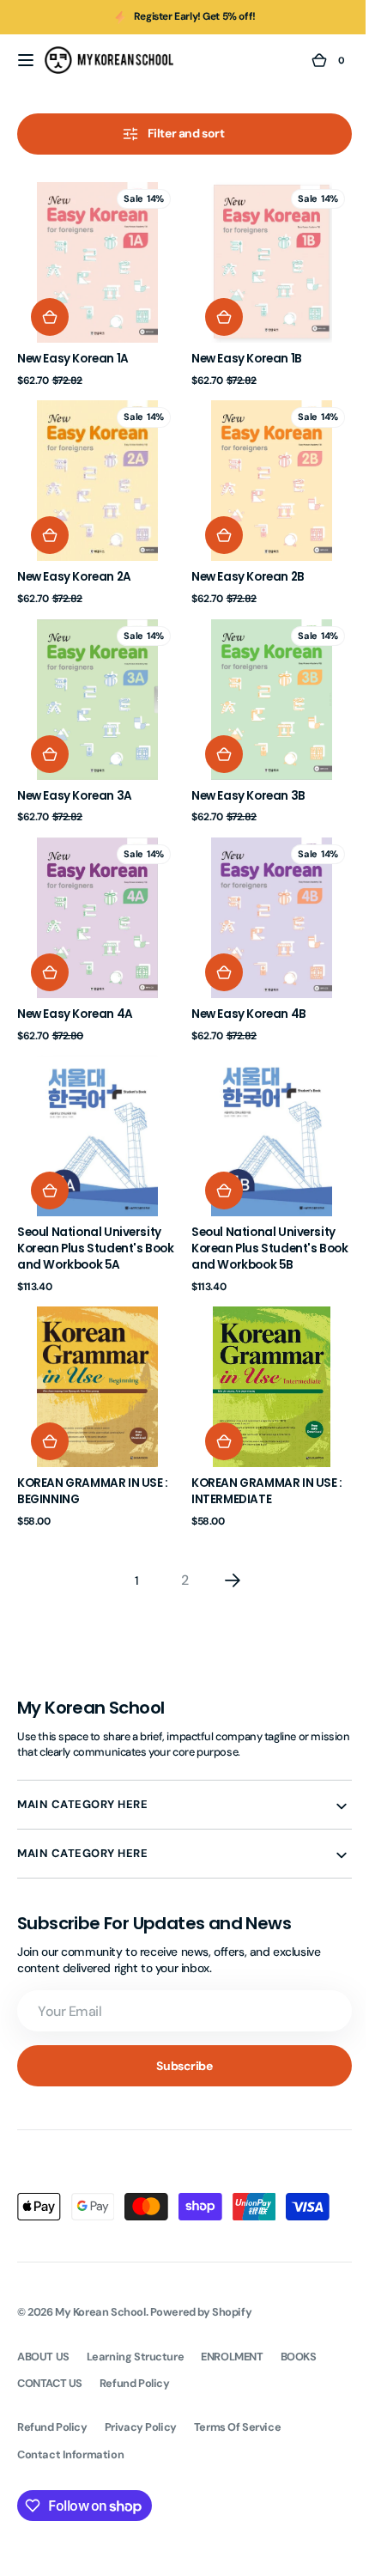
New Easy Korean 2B (242, 564)
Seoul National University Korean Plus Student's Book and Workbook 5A (89, 1217)
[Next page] (227, 1542)
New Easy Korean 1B (241, 353)
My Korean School (100, 2273)
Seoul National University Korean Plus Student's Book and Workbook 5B (257, 1217)
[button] (26, 60)
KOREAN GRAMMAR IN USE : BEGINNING (93, 1453)
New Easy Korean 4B (243, 989)
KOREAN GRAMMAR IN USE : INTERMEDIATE (261, 1453)
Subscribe (178, 2027)
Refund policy (52, 2388)
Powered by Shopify (201, 2273)
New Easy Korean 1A (73, 353)
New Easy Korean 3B (242, 776)
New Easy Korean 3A (75, 776)
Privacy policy (141, 2388)
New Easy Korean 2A (74, 564)
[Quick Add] (50, 311)
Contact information (70, 2416)
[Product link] (94, 281)
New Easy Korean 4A (75, 989)
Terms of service (237, 2388)
